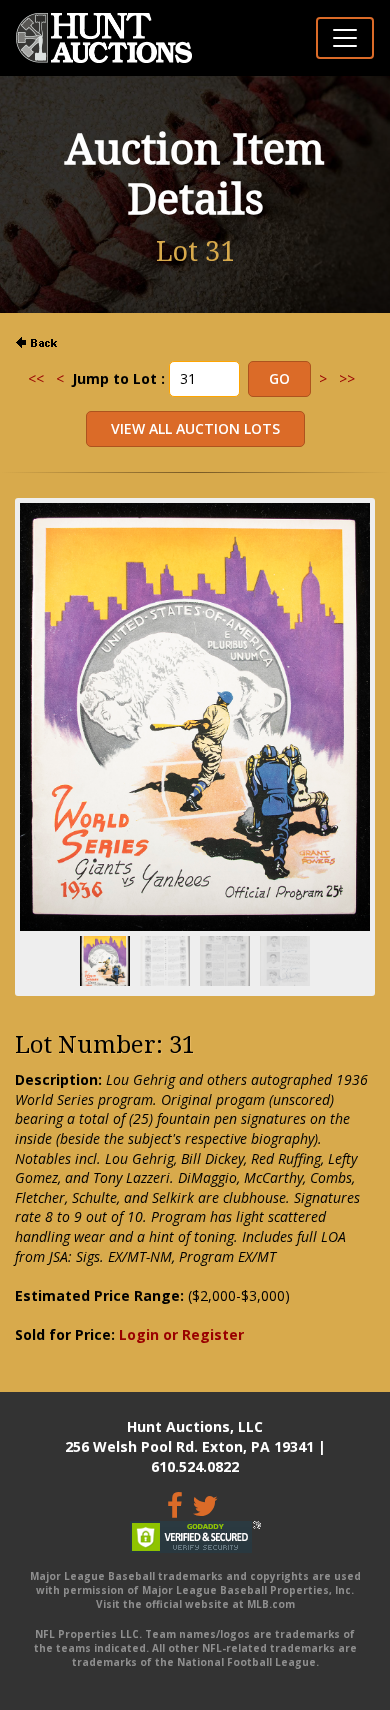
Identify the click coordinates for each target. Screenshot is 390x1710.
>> (347, 378)
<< (36, 378)
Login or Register (181, 1334)
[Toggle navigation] (345, 38)
